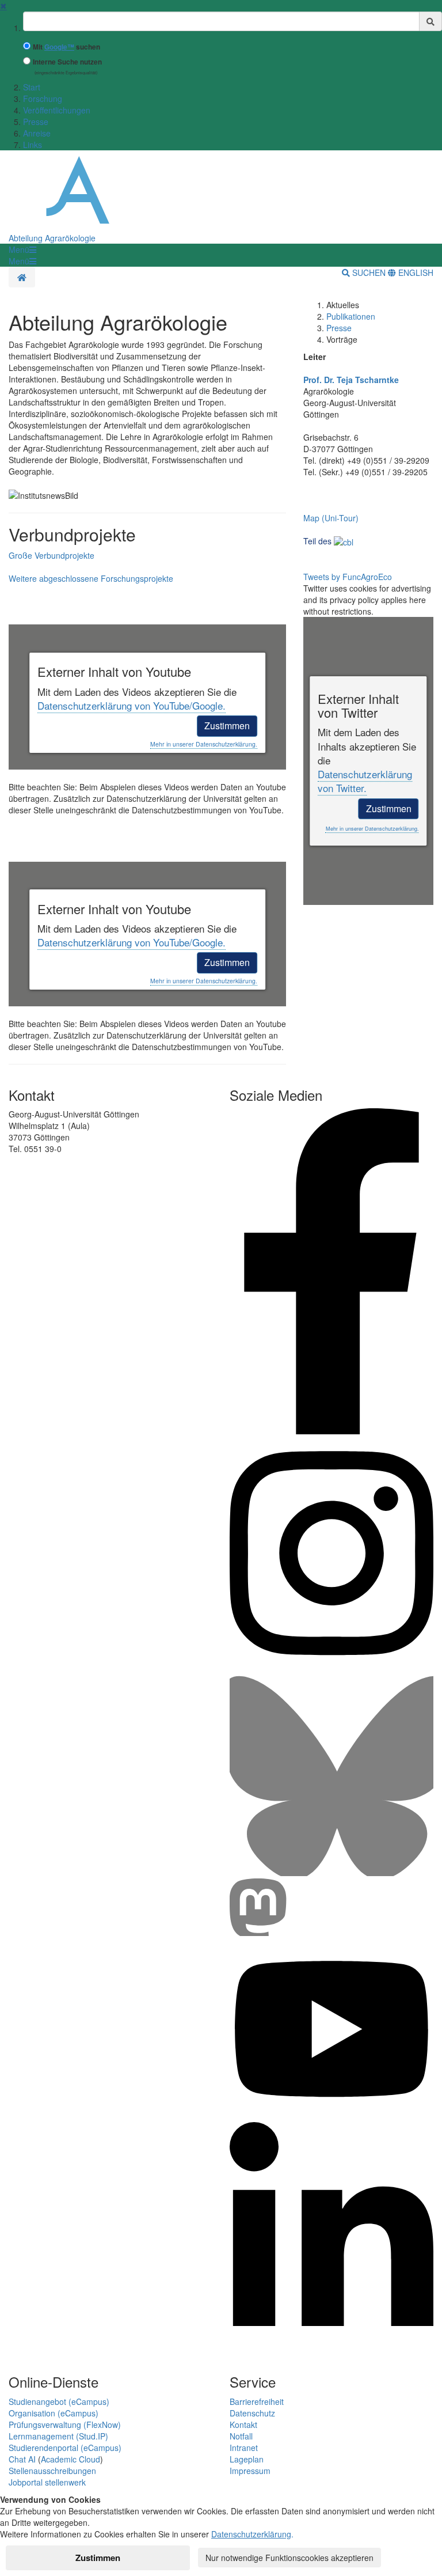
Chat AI (22, 2459)
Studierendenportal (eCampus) (65, 2448)
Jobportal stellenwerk (47, 2482)
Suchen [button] (369, 272)
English (415, 272)
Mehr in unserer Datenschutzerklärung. (204, 744)
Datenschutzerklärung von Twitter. (365, 781)
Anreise (37, 133)
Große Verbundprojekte (52, 555)
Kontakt (243, 2425)
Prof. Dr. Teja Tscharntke (351, 380)
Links (33, 145)
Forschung (43, 99)
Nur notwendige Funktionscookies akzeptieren (289, 2558)
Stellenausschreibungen (52, 2471)
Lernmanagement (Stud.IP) (58, 2436)
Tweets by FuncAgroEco (348, 577)
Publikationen (351, 316)
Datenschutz (252, 2413)
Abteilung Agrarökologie (52, 238)
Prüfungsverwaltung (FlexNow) (65, 2425)
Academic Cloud (71, 2459)
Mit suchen (66, 47)
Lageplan (247, 2459)
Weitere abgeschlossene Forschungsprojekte (91, 578)
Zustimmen (227, 726)
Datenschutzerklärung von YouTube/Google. (132, 705)
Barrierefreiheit (257, 2401)
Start (32, 87)
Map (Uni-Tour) (331, 518)
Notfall (241, 2436)
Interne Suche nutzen (67, 62)
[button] (22, 249)
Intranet (244, 2448)
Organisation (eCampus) (54, 2413)
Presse (36, 122)
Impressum (250, 2471)
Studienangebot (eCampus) (59, 2401)
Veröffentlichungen (57, 110)
